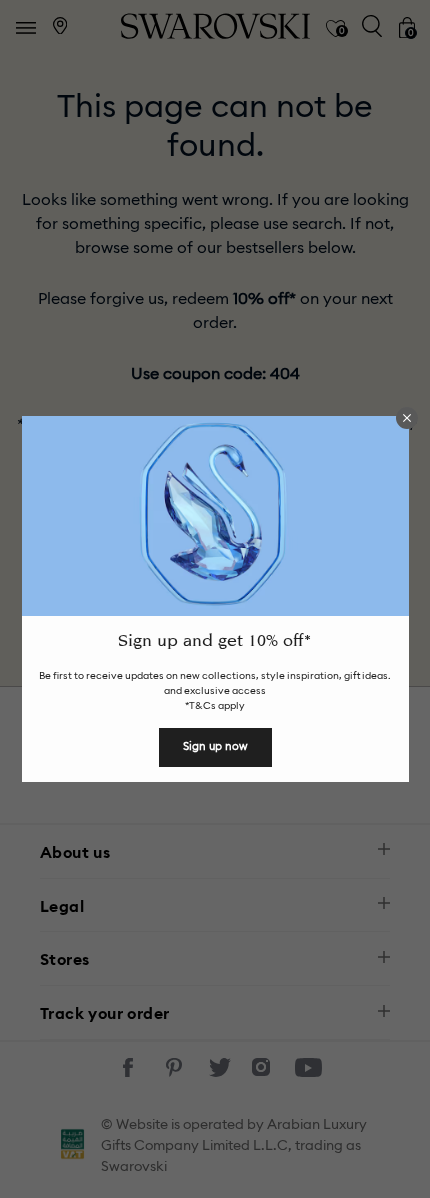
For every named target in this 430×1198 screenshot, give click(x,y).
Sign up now (215, 746)
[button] (407, 418)
